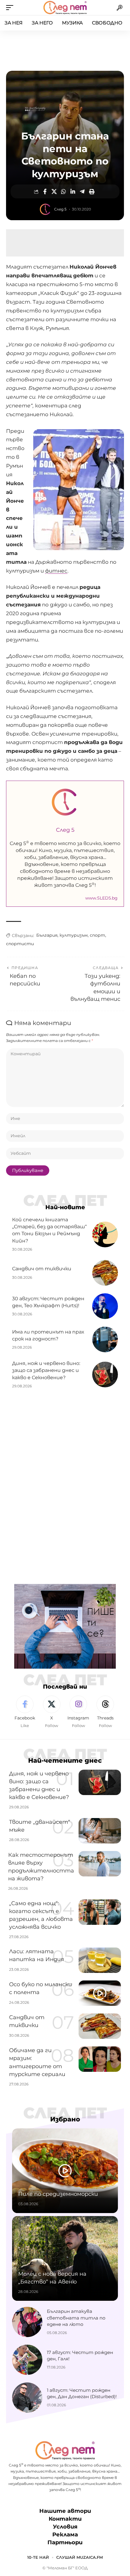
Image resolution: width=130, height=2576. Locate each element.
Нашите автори (65, 2511)
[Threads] (105, 1712)
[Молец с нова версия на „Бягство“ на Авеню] (65, 2258)
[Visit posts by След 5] (45, 209)
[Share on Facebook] (45, 191)
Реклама (65, 2535)
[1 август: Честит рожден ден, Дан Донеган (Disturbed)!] (27, 2398)
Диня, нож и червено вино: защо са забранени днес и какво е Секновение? (46, 1370)
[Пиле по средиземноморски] (65, 2171)
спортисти (20, 944)
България (47, 935)
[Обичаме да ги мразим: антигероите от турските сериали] (100, 2059)
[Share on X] (54, 191)
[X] (52, 1712)
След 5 (60, 209)
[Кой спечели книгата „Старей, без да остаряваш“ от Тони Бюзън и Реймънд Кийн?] (105, 1234)
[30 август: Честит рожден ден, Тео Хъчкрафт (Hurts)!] (105, 1306)
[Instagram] (79, 1712)
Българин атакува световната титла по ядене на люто (76, 2318)
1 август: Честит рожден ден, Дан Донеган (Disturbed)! (82, 2393)
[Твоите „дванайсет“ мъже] (100, 1831)
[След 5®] (65, 8)
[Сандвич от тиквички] (105, 1273)
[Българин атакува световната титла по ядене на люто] (27, 2322)
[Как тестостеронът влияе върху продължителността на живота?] (100, 1864)
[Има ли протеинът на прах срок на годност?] (105, 1339)
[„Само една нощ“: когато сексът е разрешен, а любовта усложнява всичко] (100, 1912)
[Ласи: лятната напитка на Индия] (100, 1960)
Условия (65, 2527)
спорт (97, 935)
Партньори (65, 2542)
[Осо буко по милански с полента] (100, 1993)
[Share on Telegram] (82, 191)
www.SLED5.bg (101, 898)
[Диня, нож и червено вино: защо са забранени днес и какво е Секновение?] (105, 1375)
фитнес (56, 571)
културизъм (74, 935)
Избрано (65, 2119)
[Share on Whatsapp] (63, 191)
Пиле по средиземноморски (58, 2194)
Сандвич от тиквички (42, 1269)
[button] (11, 8)
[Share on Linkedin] (73, 191)
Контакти (65, 2519)
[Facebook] (25, 1712)
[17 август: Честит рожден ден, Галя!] (27, 2360)
